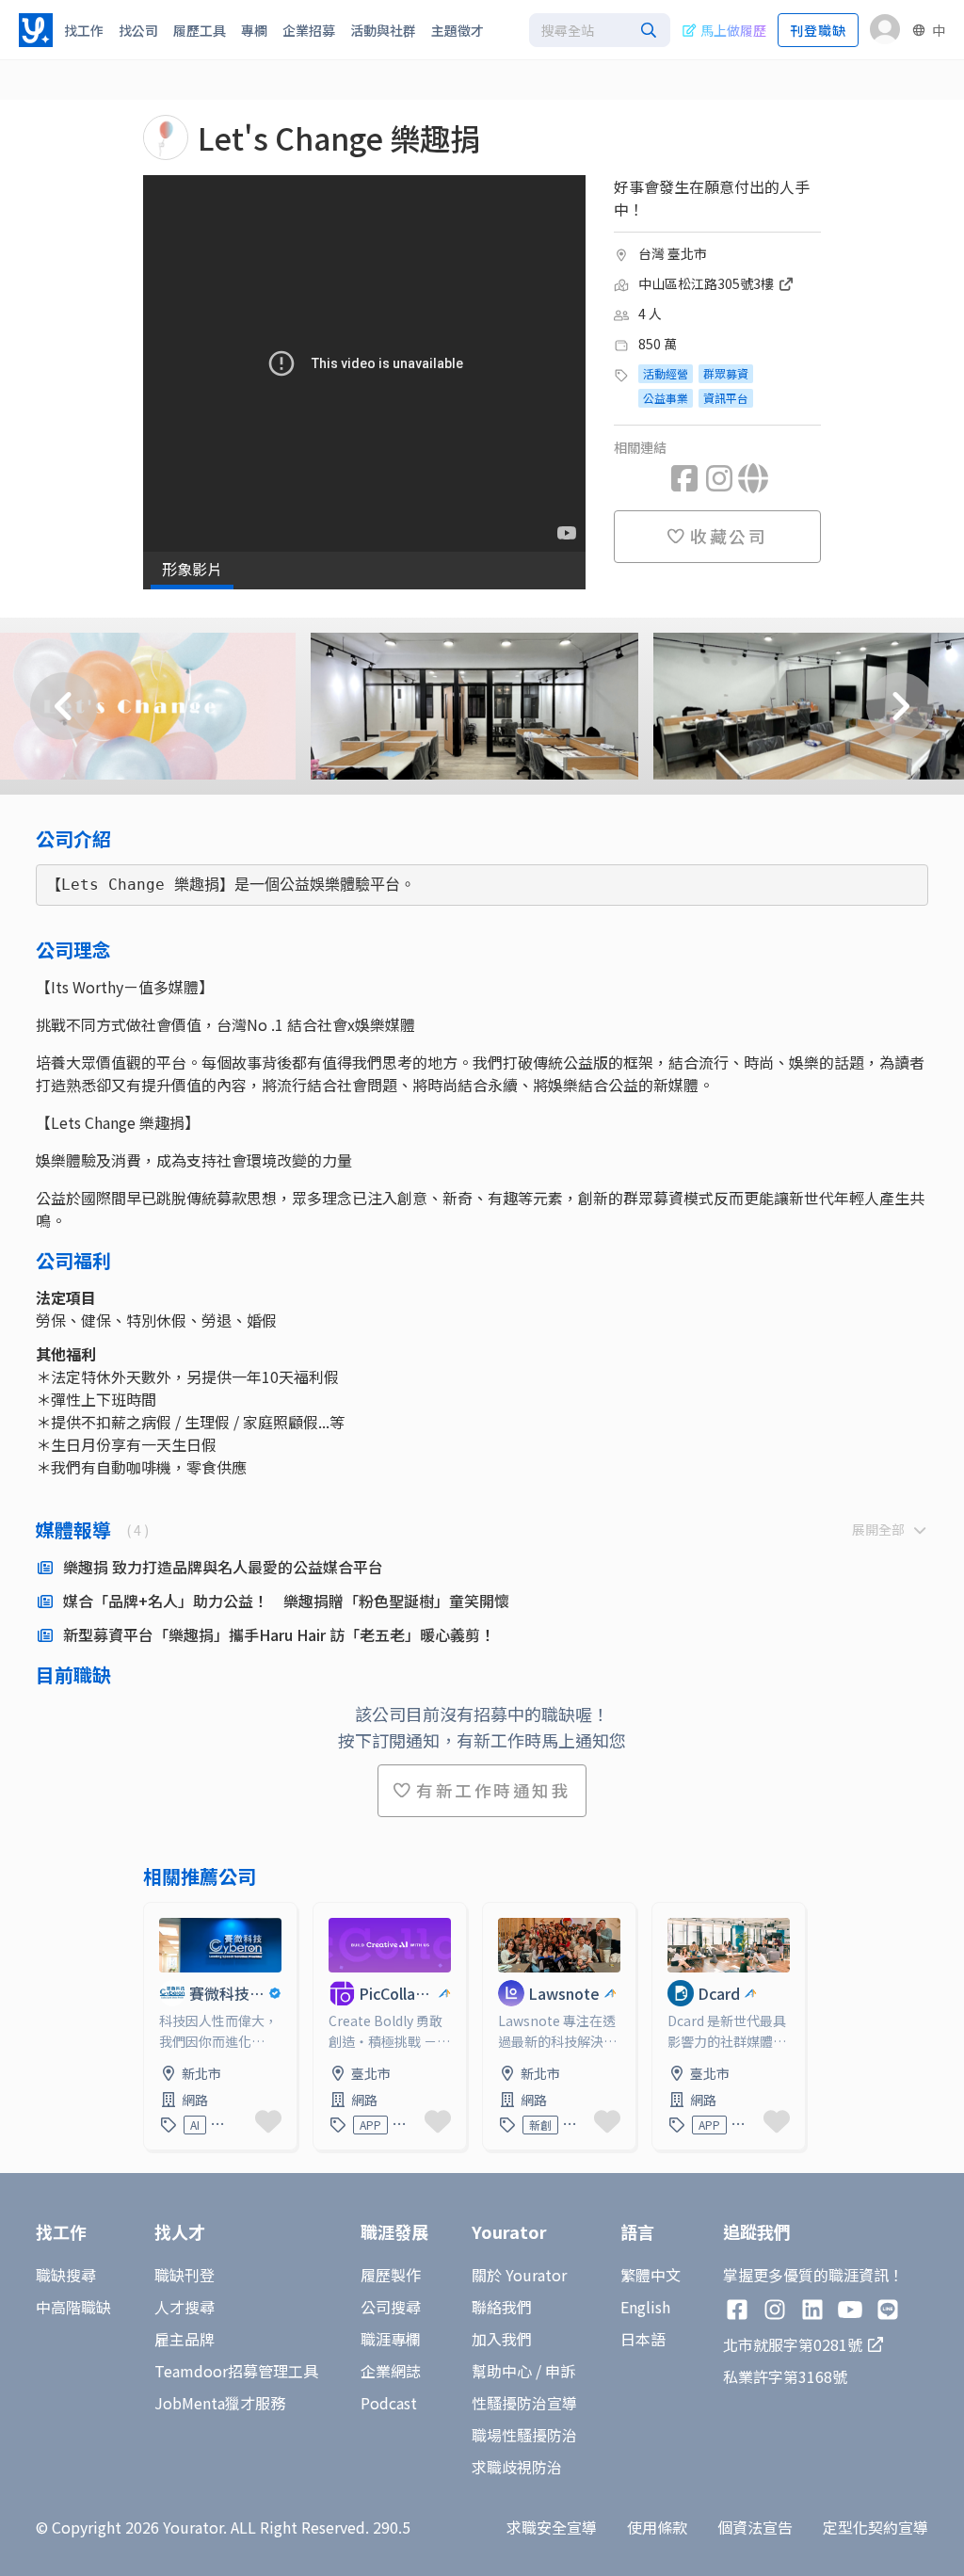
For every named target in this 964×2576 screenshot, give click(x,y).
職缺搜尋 (66, 2275)
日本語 (643, 2339)
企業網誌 (391, 2371)
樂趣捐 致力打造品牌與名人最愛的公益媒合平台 (223, 1567)
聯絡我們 (502, 2307)
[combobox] (600, 30)
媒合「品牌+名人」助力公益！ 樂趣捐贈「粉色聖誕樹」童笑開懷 (286, 1601)
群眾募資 (726, 373)
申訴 (560, 2371)
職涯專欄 (391, 2339)
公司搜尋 (391, 2307)
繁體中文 (651, 2275)
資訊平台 (726, 398)
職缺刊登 (185, 2275)
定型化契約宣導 (876, 2527)
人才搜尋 (185, 2307)
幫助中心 (502, 2371)
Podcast (389, 2403)
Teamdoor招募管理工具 (236, 2371)
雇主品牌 (185, 2339)
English (645, 2307)
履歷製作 (391, 2275)
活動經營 (666, 373)
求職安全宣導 (552, 2527)
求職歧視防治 (517, 2467)
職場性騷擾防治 (524, 2435)
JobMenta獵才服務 (220, 2403)
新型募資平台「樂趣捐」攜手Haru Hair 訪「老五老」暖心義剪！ (279, 1634)
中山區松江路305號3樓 (707, 283)
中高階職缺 (73, 2307)
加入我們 (502, 2339)
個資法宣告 (755, 2527)
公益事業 (666, 398)
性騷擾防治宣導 (524, 2403)
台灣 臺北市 (673, 253)
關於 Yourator (519, 2275)
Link (159, 1914)
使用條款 (657, 2527)
